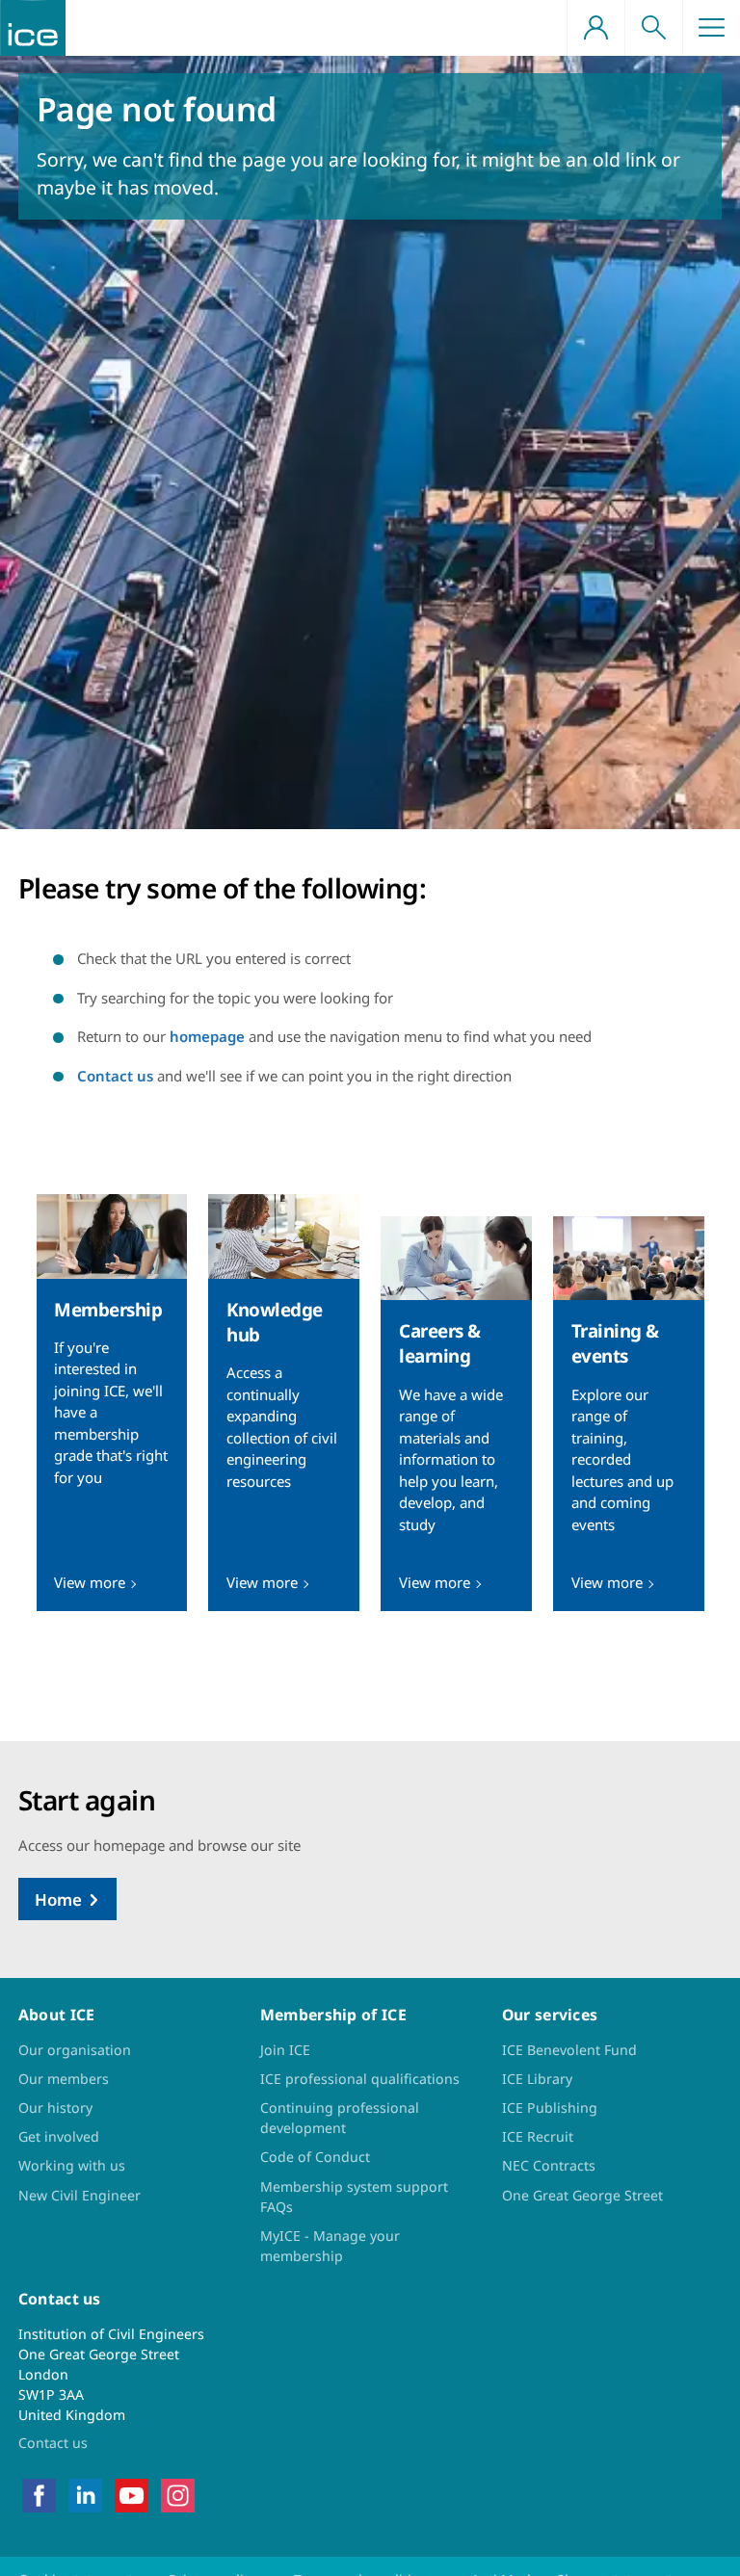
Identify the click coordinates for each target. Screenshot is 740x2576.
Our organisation (75, 2050)
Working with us (72, 2165)
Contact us (115, 1076)
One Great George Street (582, 2195)
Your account (595, 28)
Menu (711, 28)
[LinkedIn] (85, 2494)
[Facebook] (39, 2494)
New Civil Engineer (79, 2195)
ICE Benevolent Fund (569, 2050)
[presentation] (112, 1403)
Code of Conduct (315, 2157)
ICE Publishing (550, 2108)
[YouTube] (132, 2494)
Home (58, 1899)
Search (653, 28)
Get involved (59, 2136)
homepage (207, 1036)
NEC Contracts (549, 2165)
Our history (55, 2108)
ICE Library (537, 2079)
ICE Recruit (538, 2136)
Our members (64, 2079)
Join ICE (285, 2050)
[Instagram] (178, 2494)
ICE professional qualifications (360, 2079)
